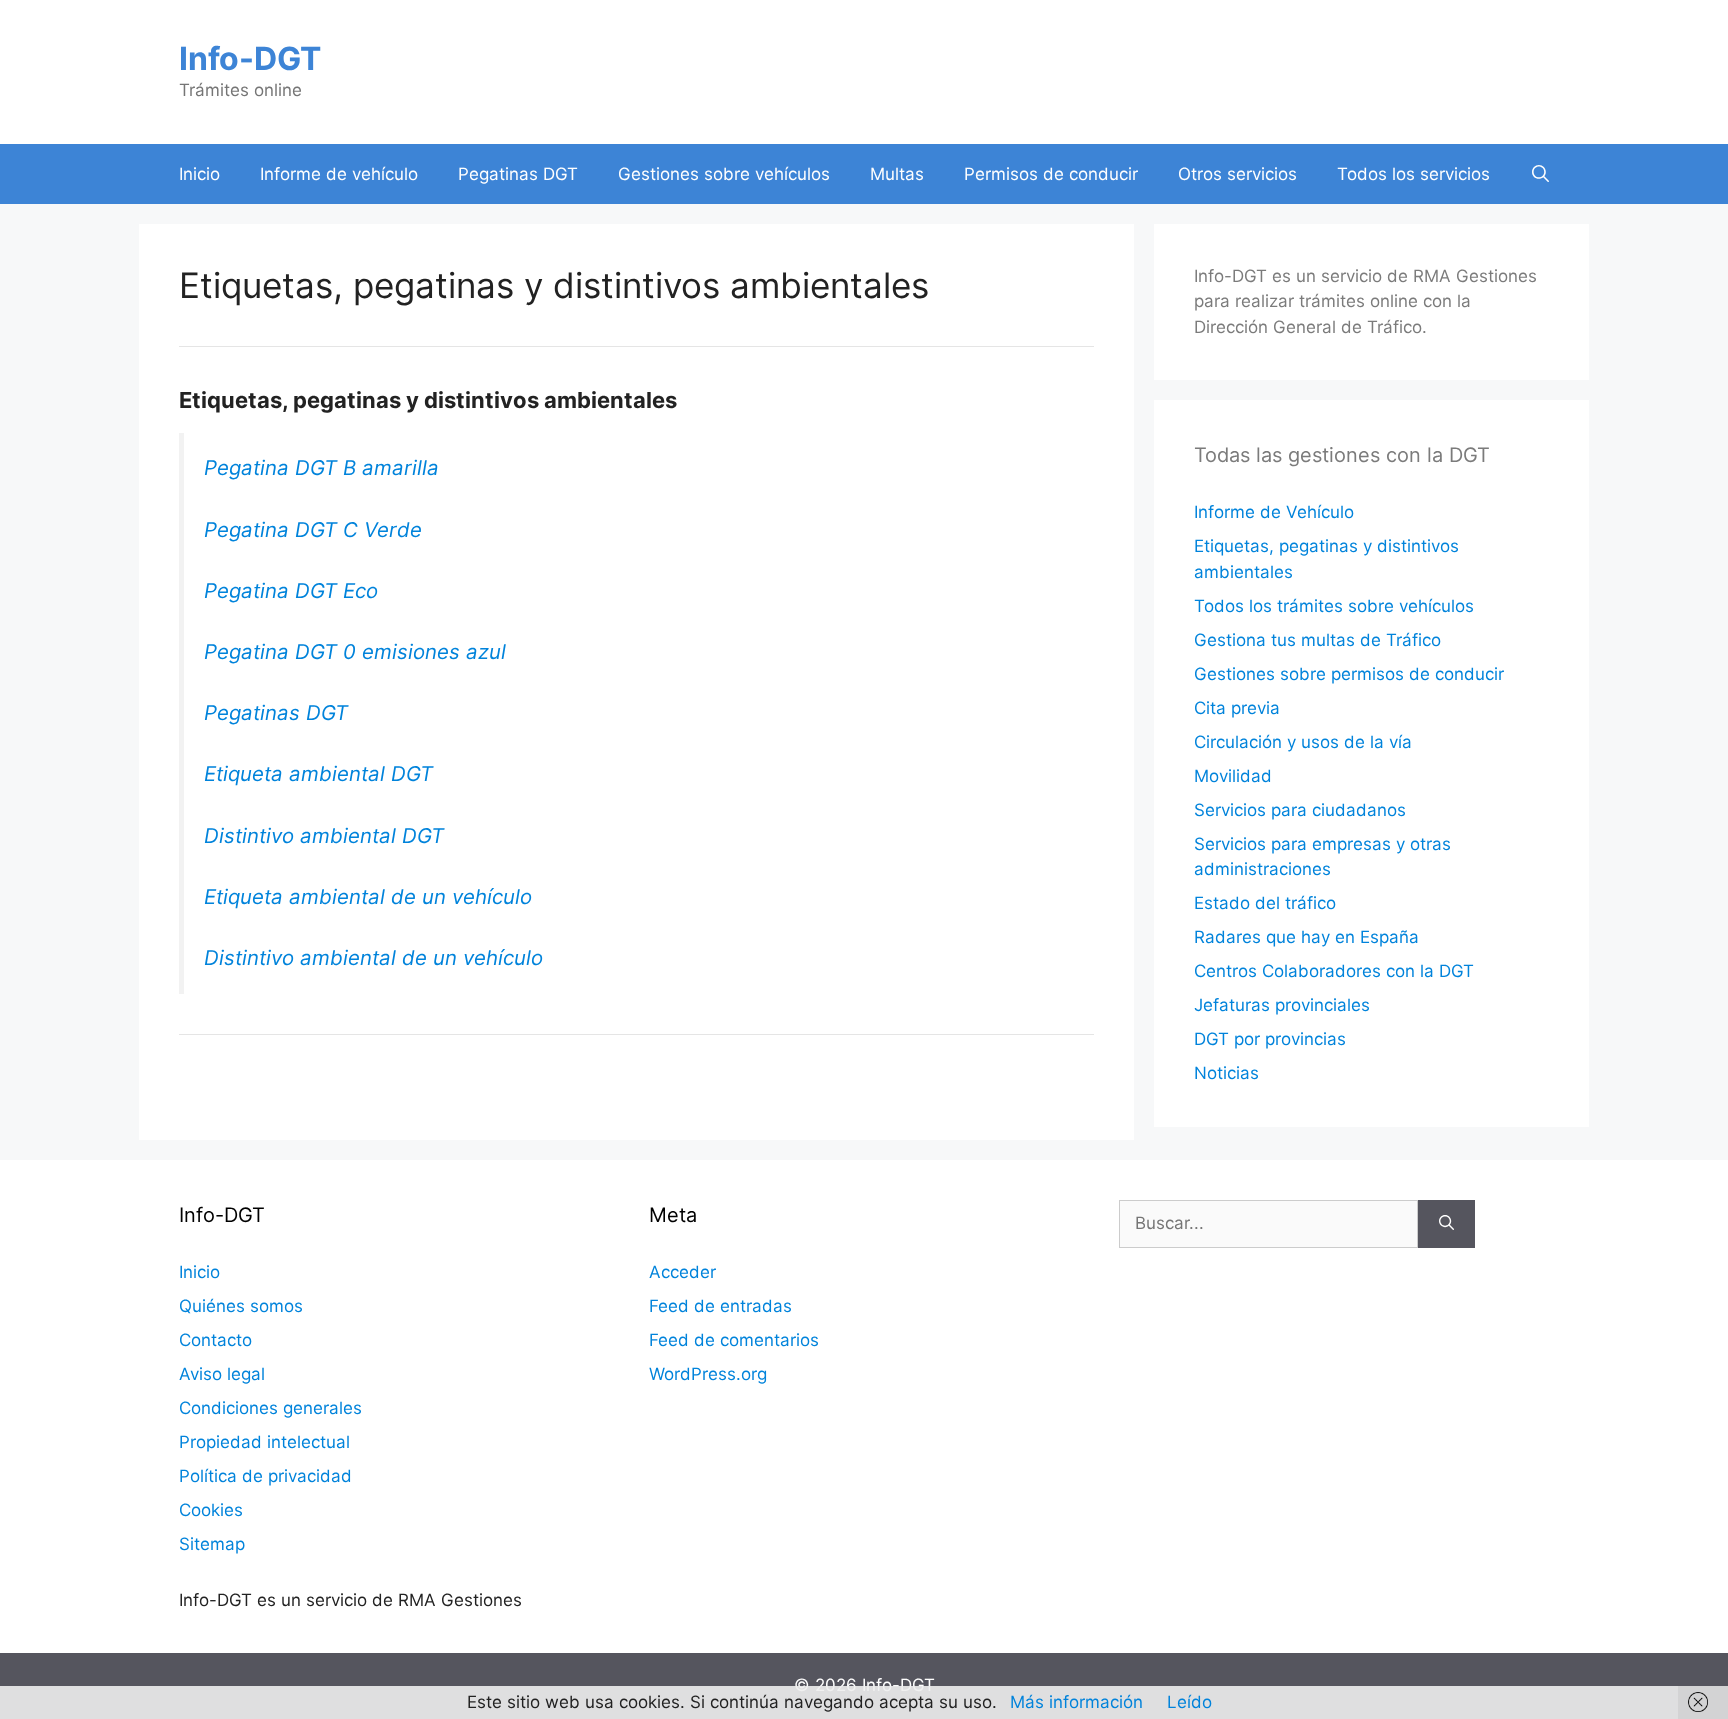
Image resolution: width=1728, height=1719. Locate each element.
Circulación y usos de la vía (1303, 742)
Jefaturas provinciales (1282, 1005)
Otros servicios (1237, 174)
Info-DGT (250, 58)
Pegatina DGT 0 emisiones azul (355, 651)
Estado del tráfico (1265, 903)
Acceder (682, 1272)
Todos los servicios (1413, 174)
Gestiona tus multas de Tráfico (1317, 640)
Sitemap (212, 1544)
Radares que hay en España (1306, 937)
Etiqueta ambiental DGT (318, 773)
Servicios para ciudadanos (1300, 810)
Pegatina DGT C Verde (313, 529)
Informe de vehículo (339, 174)
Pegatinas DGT (518, 174)
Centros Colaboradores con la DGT (1334, 971)
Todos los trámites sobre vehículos (1334, 606)
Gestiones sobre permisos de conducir (1349, 674)
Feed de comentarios (734, 1340)
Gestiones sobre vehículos (724, 174)
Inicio (199, 174)
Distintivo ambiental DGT (324, 835)
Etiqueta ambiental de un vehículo (368, 896)
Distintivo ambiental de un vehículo (373, 957)
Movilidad (1233, 776)
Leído (1189, 1702)
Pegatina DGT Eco (291, 590)
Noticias (1226, 1073)
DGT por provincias (1270, 1039)
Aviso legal (222, 1374)
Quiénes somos (241, 1306)
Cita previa (1237, 708)
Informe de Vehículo (1274, 512)
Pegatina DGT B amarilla (321, 467)
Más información (1076, 1702)
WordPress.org (708, 1374)
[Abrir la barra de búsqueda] (1540, 174)
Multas (897, 174)
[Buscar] (1446, 1224)
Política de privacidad (265, 1476)
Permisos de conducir (1051, 174)
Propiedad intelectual (264, 1442)
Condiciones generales (270, 1408)
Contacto (215, 1340)
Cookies (211, 1510)
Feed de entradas (720, 1306)
